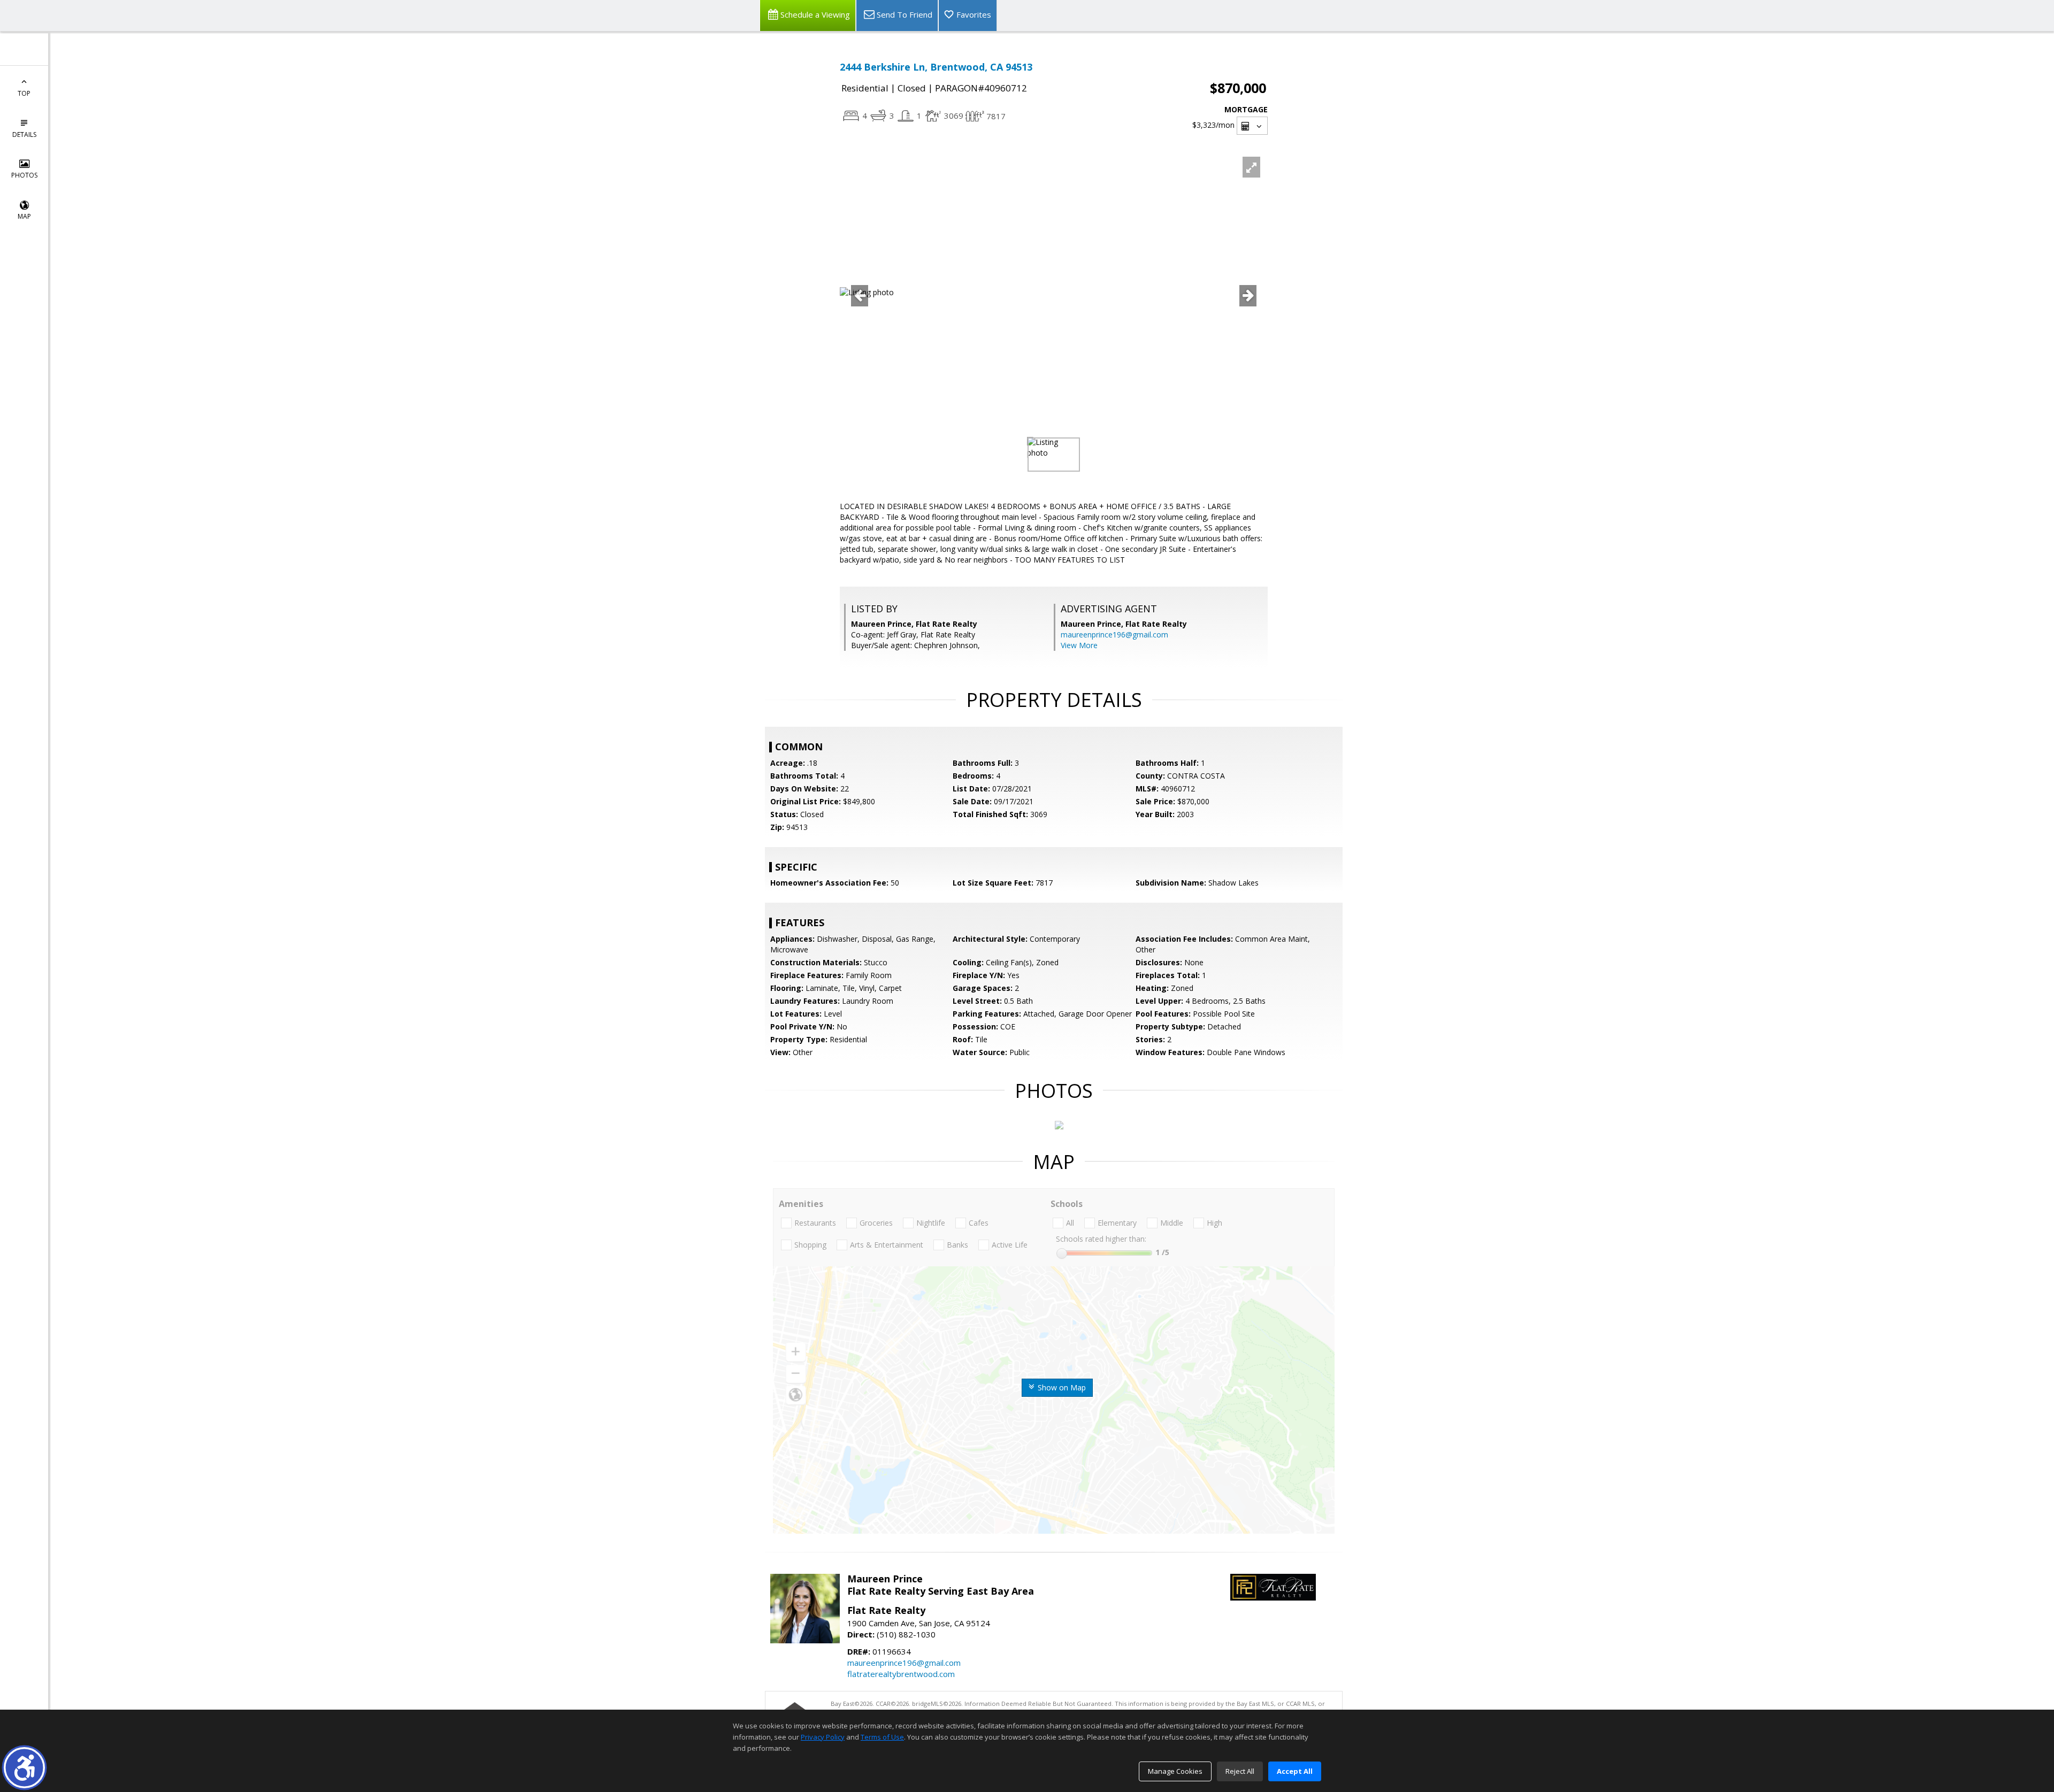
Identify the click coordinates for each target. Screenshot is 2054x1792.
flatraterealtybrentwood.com (901, 1674)
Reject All (1240, 1771)
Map (24, 216)
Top (24, 93)
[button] (24, 1768)
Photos (24, 175)
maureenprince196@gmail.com (1114, 634)
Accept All (1295, 1771)
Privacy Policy (823, 1737)
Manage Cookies (1175, 1771)
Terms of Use (882, 1737)
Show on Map (1061, 1387)
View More (1079, 645)
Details (24, 134)
